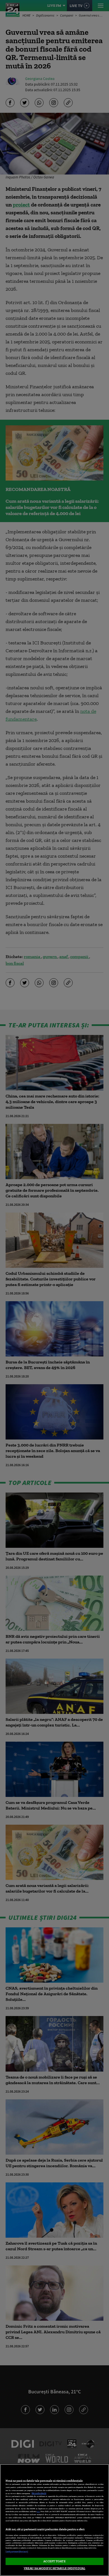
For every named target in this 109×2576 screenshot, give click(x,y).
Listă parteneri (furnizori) (17, 2552)
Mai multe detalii (39, 2493)
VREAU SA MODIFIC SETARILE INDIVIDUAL (54, 2568)
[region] (54, 2520)
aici (38, 2511)
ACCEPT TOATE (54, 2561)
